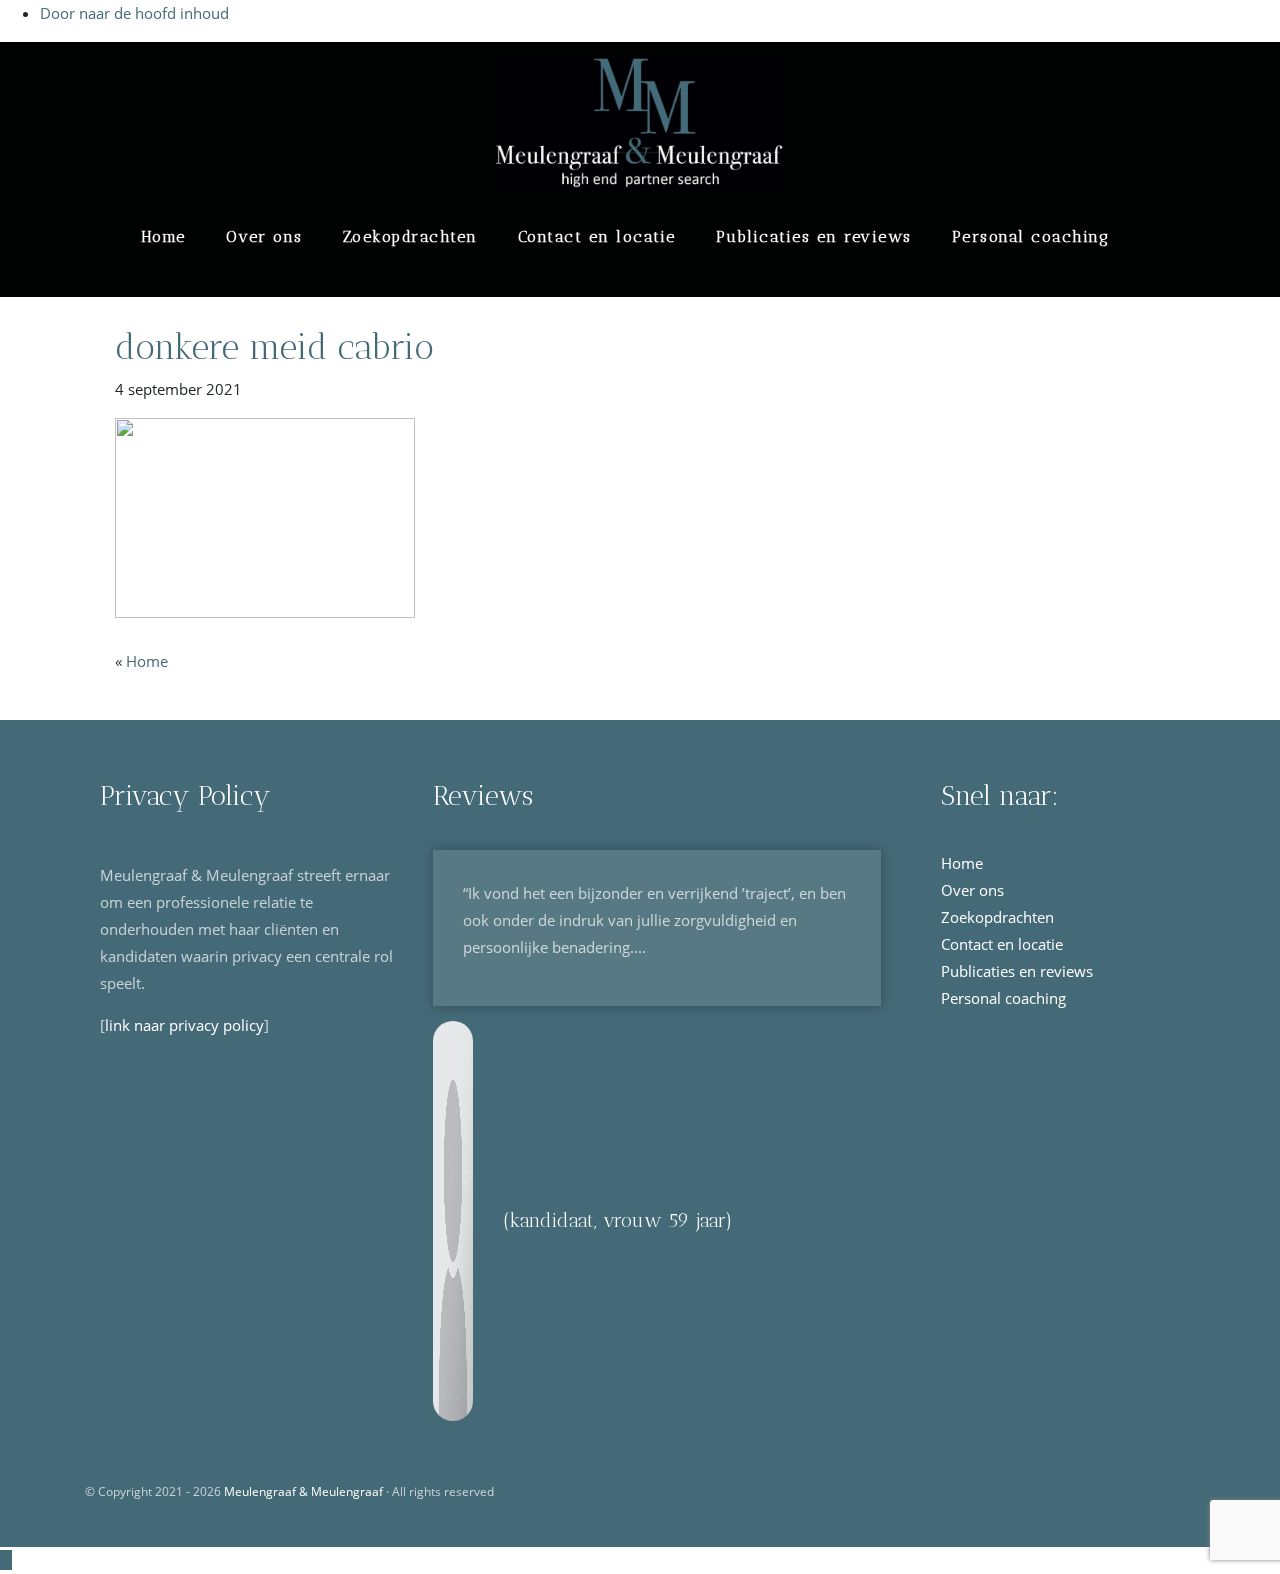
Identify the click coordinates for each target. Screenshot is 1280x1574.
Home (163, 236)
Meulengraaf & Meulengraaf (181, 70)
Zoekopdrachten (410, 236)
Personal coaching (1031, 236)
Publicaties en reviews (814, 236)
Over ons (264, 236)
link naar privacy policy (184, 1025)
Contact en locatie (597, 236)
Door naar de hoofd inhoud (134, 13)
